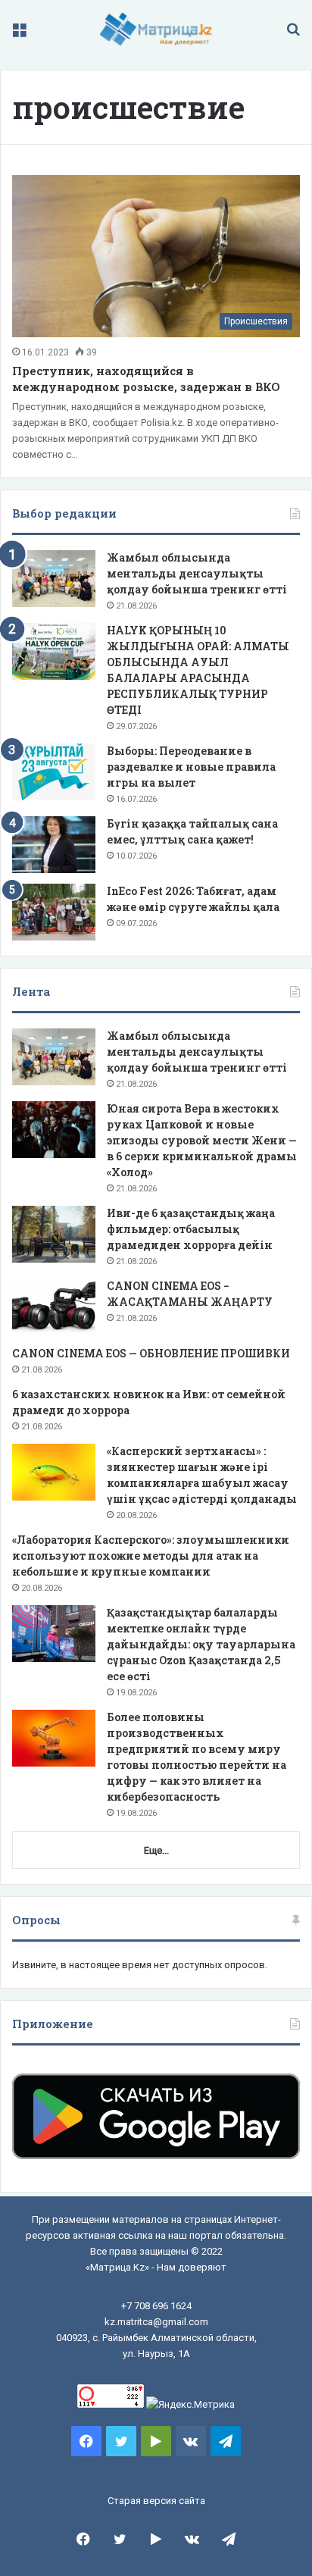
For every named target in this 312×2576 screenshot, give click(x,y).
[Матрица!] (156, 29)
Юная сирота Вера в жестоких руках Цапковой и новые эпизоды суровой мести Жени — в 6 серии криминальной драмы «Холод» (202, 1140)
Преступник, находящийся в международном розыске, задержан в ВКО (146, 379)
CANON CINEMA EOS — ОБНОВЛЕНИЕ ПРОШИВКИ (151, 1353)
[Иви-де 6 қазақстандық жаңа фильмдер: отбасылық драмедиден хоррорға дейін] (54, 1234)
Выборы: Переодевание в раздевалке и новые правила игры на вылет (191, 767)
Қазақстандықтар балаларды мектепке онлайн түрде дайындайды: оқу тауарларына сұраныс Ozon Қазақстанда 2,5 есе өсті (201, 1644)
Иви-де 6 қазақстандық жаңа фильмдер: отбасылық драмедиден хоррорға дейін (191, 1229)
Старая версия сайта (156, 2501)
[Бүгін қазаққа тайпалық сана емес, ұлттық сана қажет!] (54, 845)
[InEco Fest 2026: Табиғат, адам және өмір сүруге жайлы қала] (54, 912)
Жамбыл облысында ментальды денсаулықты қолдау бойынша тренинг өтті (197, 573)
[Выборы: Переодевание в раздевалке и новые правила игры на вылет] (54, 772)
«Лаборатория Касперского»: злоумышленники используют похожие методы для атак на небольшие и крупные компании (151, 1556)
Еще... (156, 1850)
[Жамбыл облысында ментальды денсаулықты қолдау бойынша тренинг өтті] (54, 579)
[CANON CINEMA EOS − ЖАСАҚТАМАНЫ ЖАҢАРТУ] (54, 1307)
